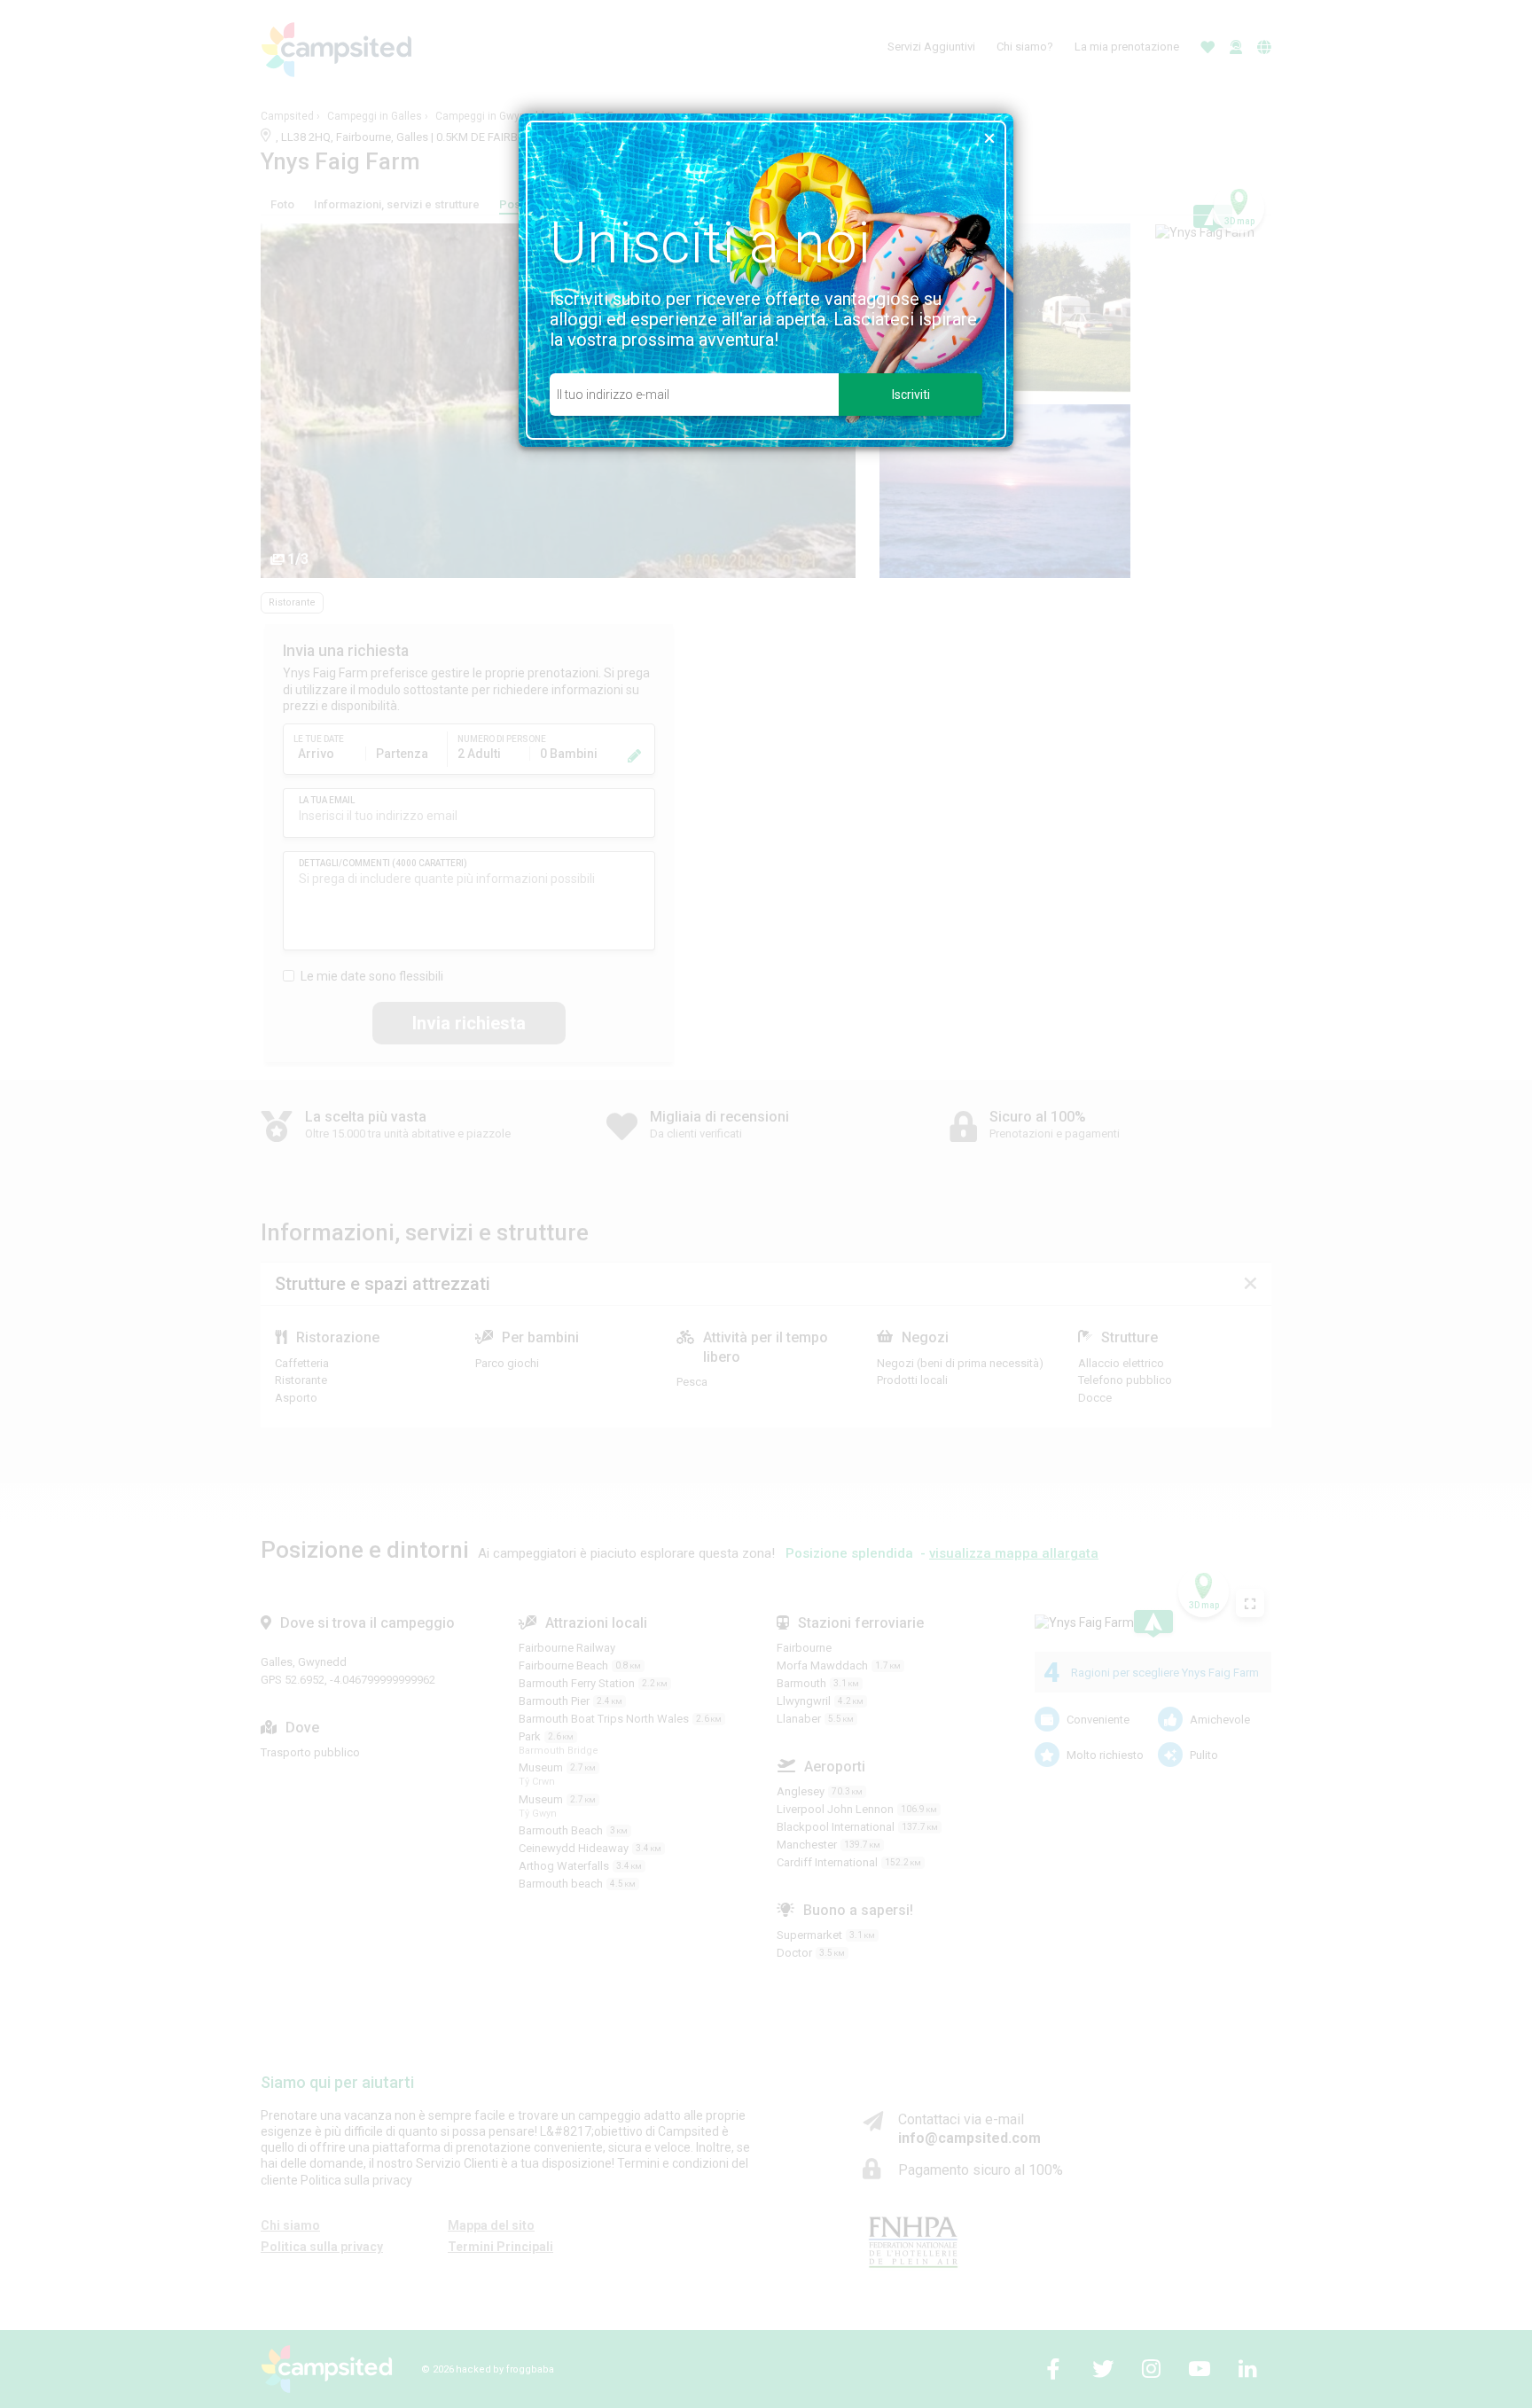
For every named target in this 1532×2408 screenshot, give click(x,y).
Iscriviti (911, 395)
